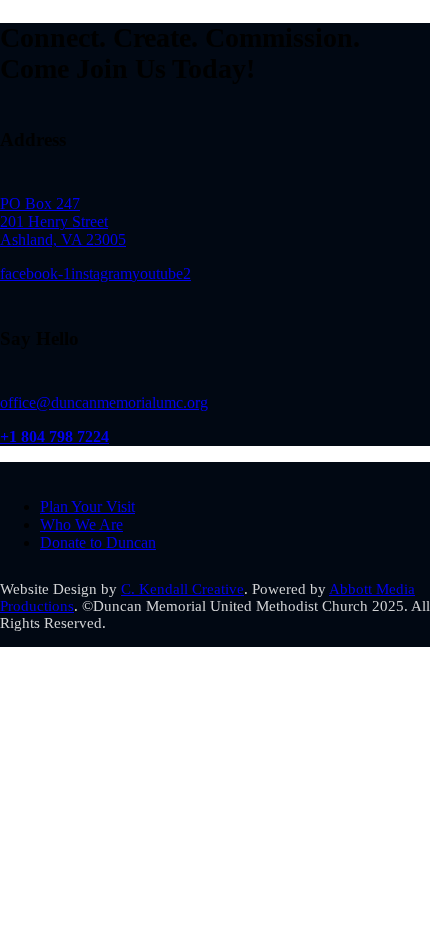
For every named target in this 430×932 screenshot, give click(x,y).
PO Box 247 (40, 203)
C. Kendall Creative (182, 589)
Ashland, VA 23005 (63, 239)
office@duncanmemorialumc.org (104, 402)
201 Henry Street (54, 221)
